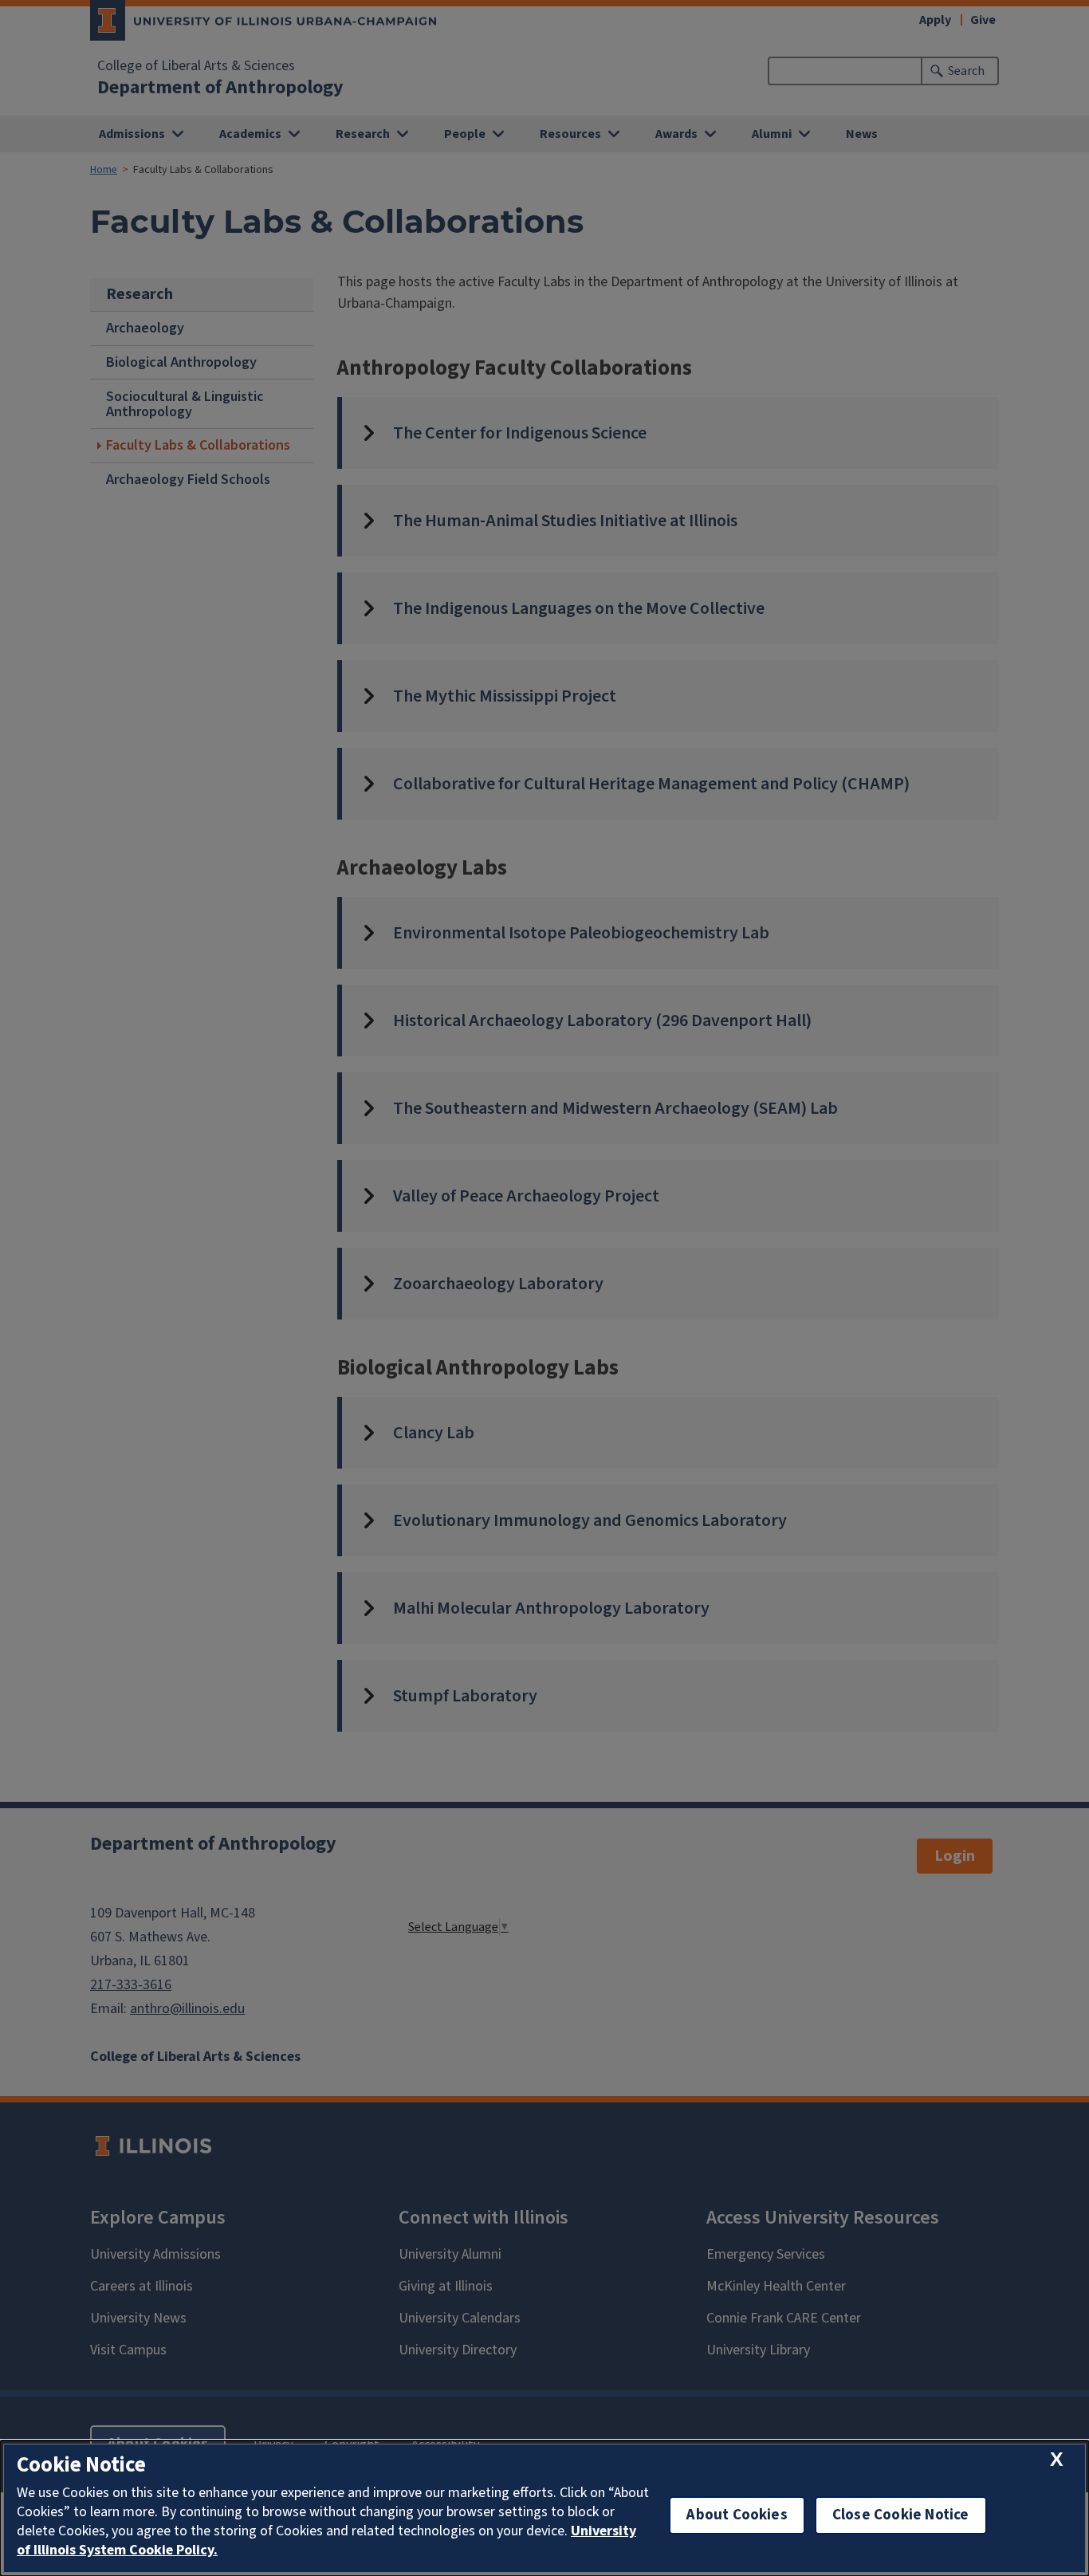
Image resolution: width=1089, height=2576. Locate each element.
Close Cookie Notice (901, 2515)
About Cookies (737, 2515)
